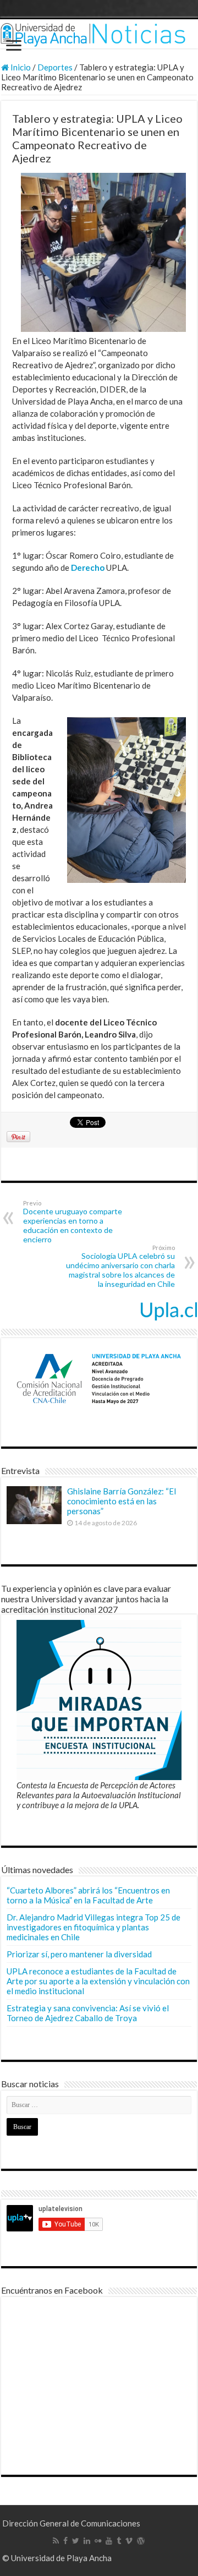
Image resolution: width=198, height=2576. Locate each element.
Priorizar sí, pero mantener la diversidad (79, 1954)
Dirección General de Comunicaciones (71, 2523)
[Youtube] (109, 2541)
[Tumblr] (119, 2541)
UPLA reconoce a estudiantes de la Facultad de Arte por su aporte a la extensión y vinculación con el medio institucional (98, 1981)
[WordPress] (141, 2541)
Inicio (20, 67)
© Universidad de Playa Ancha (57, 2558)
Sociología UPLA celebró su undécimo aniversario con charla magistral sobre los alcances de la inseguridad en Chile (120, 1266)
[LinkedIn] (87, 2541)
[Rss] (56, 2541)
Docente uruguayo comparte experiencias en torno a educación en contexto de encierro (73, 1222)
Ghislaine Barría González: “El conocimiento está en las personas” (122, 1501)
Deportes (55, 67)
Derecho (88, 567)
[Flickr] (98, 2541)
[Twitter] (76, 2541)
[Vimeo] (129, 2541)
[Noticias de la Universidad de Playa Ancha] (99, 34)
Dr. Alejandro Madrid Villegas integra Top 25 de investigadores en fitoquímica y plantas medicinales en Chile (94, 1927)
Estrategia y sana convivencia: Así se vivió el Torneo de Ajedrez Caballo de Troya (88, 2013)
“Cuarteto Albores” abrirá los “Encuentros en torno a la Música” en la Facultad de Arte (88, 1895)
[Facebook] (65, 2541)
